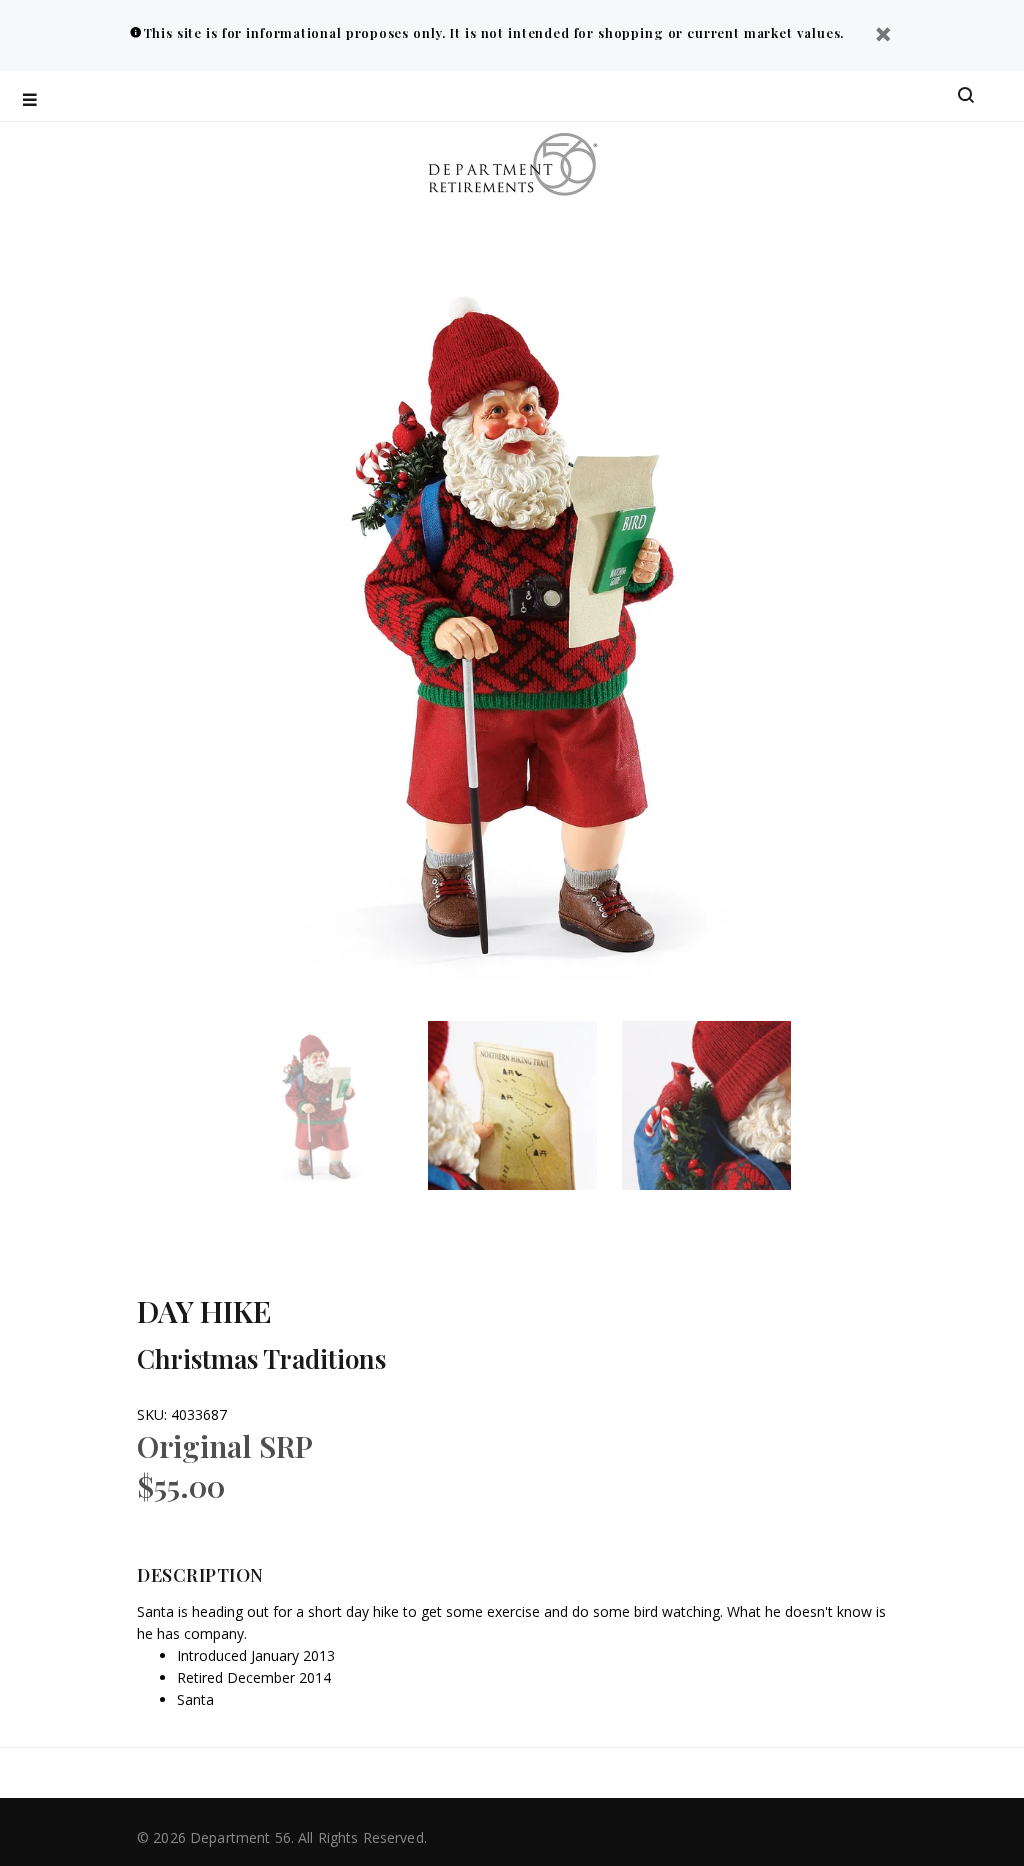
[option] (331, 1105)
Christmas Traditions (261, 1358)
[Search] (966, 96)
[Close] (883, 36)
